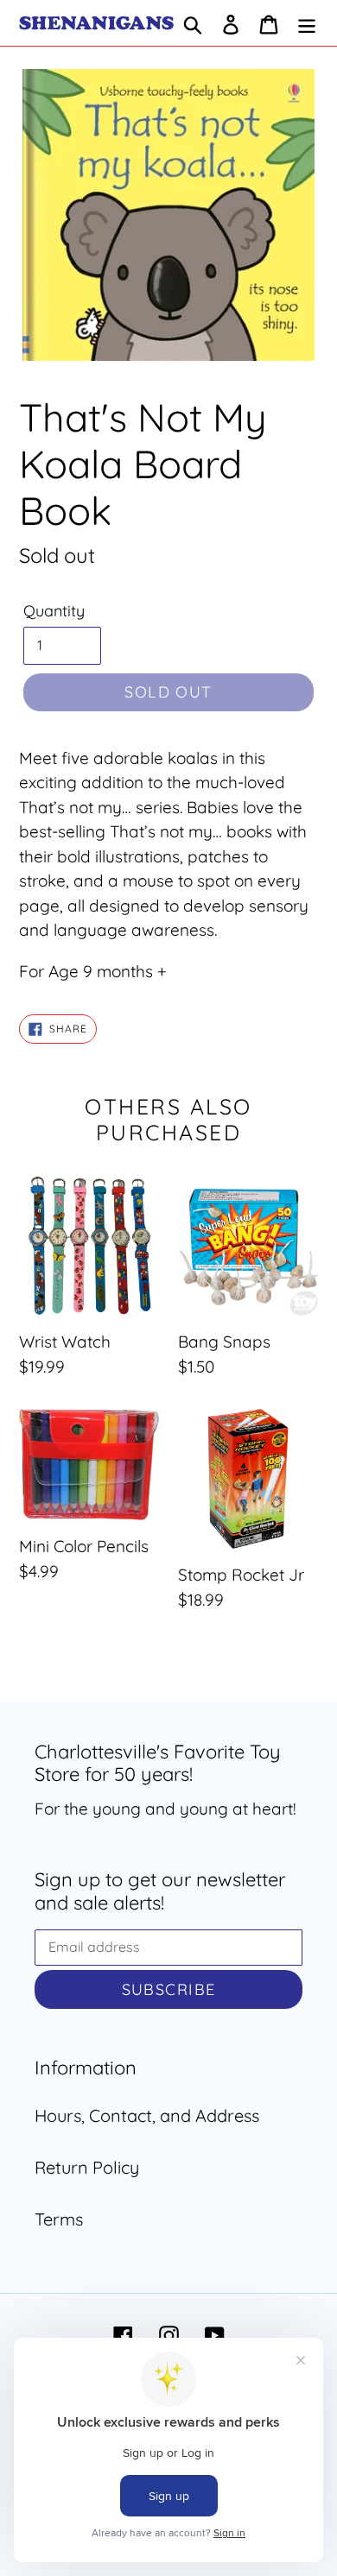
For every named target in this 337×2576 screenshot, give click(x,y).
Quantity (54, 611)
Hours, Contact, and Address (147, 2115)
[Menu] (307, 23)
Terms (59, 2219)
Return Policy (87, 2167)
